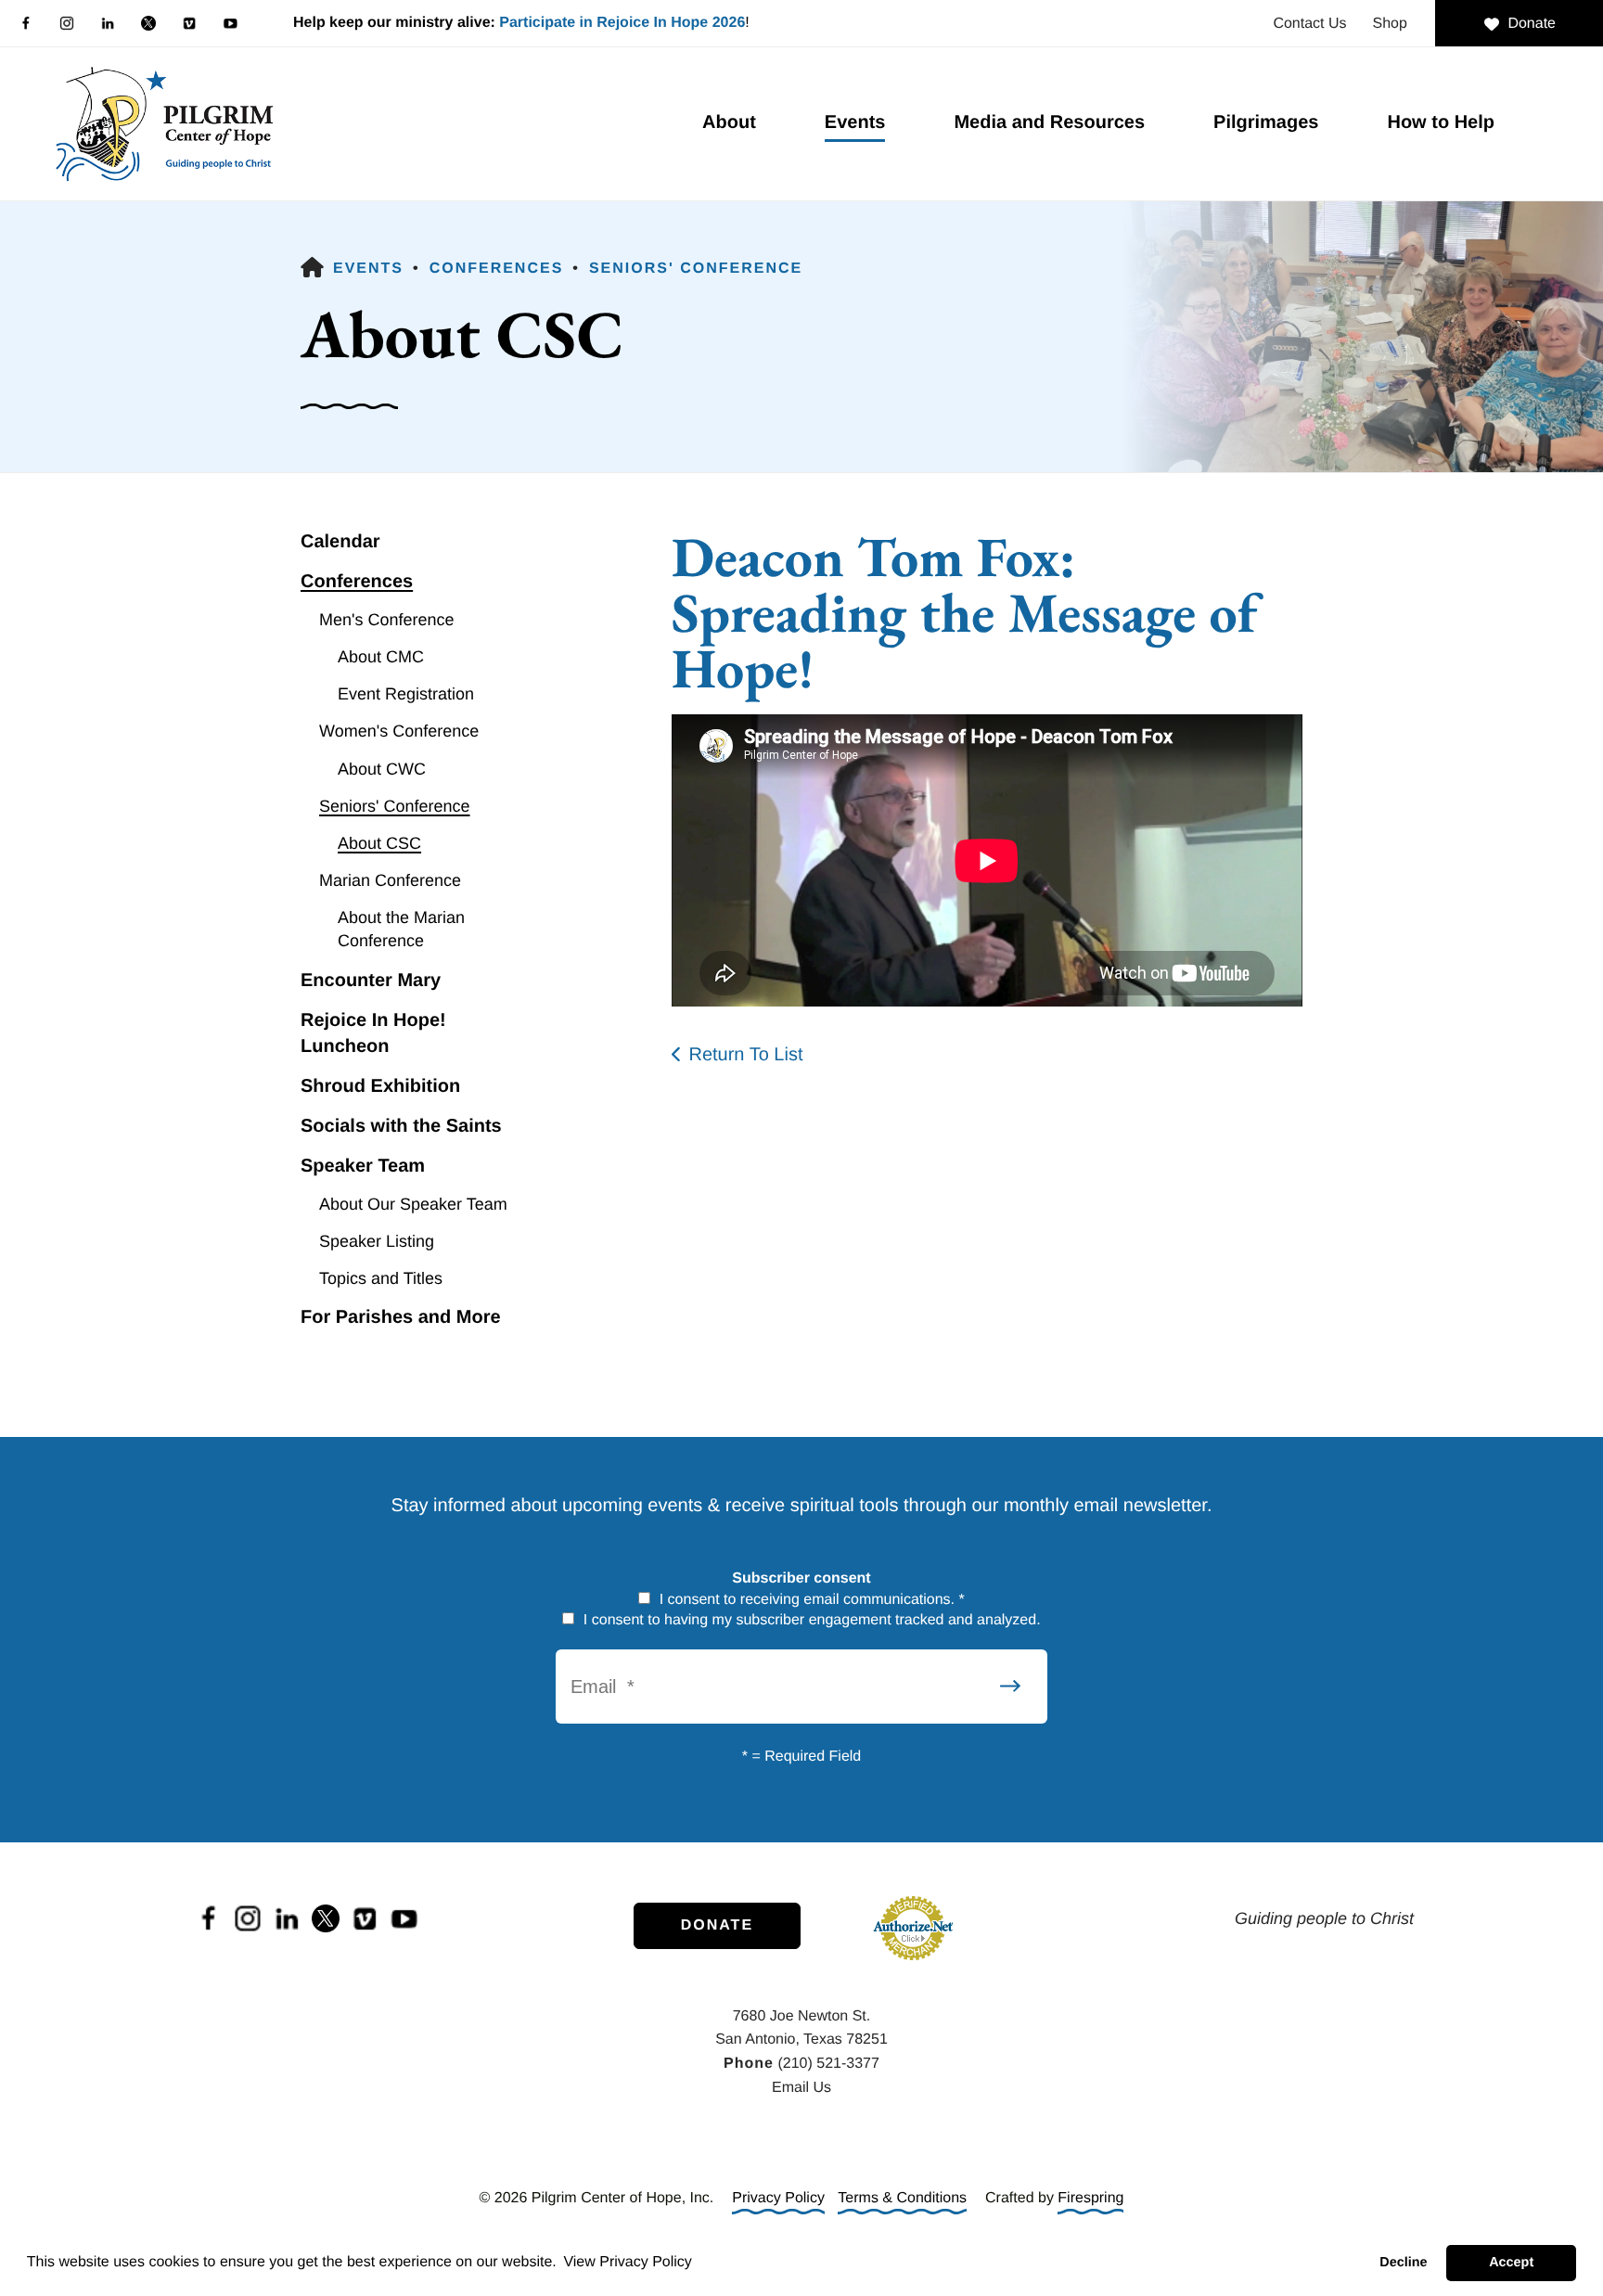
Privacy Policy (778, 2198)
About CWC (382, 769)
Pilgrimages (1266, 122)
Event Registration (406, 694)
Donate (1532, 24)
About (729, 122)
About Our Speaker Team (413, 1204)
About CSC (379, 843)
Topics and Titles (381, 1278)
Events (855, 122)
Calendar (340, 542)
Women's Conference (399, 731)
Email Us (801, 2088)
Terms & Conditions (902, 2198)
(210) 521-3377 (828, 2064)
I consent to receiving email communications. (810, 1600)
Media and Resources (1049, 122)
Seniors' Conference (696, 269)
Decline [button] (1403, 2263)
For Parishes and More (401, 1317)
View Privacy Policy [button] (627, 2262)
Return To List (745, 1055)
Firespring (1090, 2198)
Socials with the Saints (401, 1126)
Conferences (497, 269)
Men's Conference (387, 620)
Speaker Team (363, 1166)
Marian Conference (390, 880)
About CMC (381, 657)
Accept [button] (1511, 2263)
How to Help (1441, 122)
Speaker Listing (377, 1241)
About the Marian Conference (401, 929)
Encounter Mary (371, 981)
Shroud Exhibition (380, 1086)
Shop (1390, 24)
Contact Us (1309, 24)
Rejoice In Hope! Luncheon (373, 1033)
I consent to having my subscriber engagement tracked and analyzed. (809, 1620)
